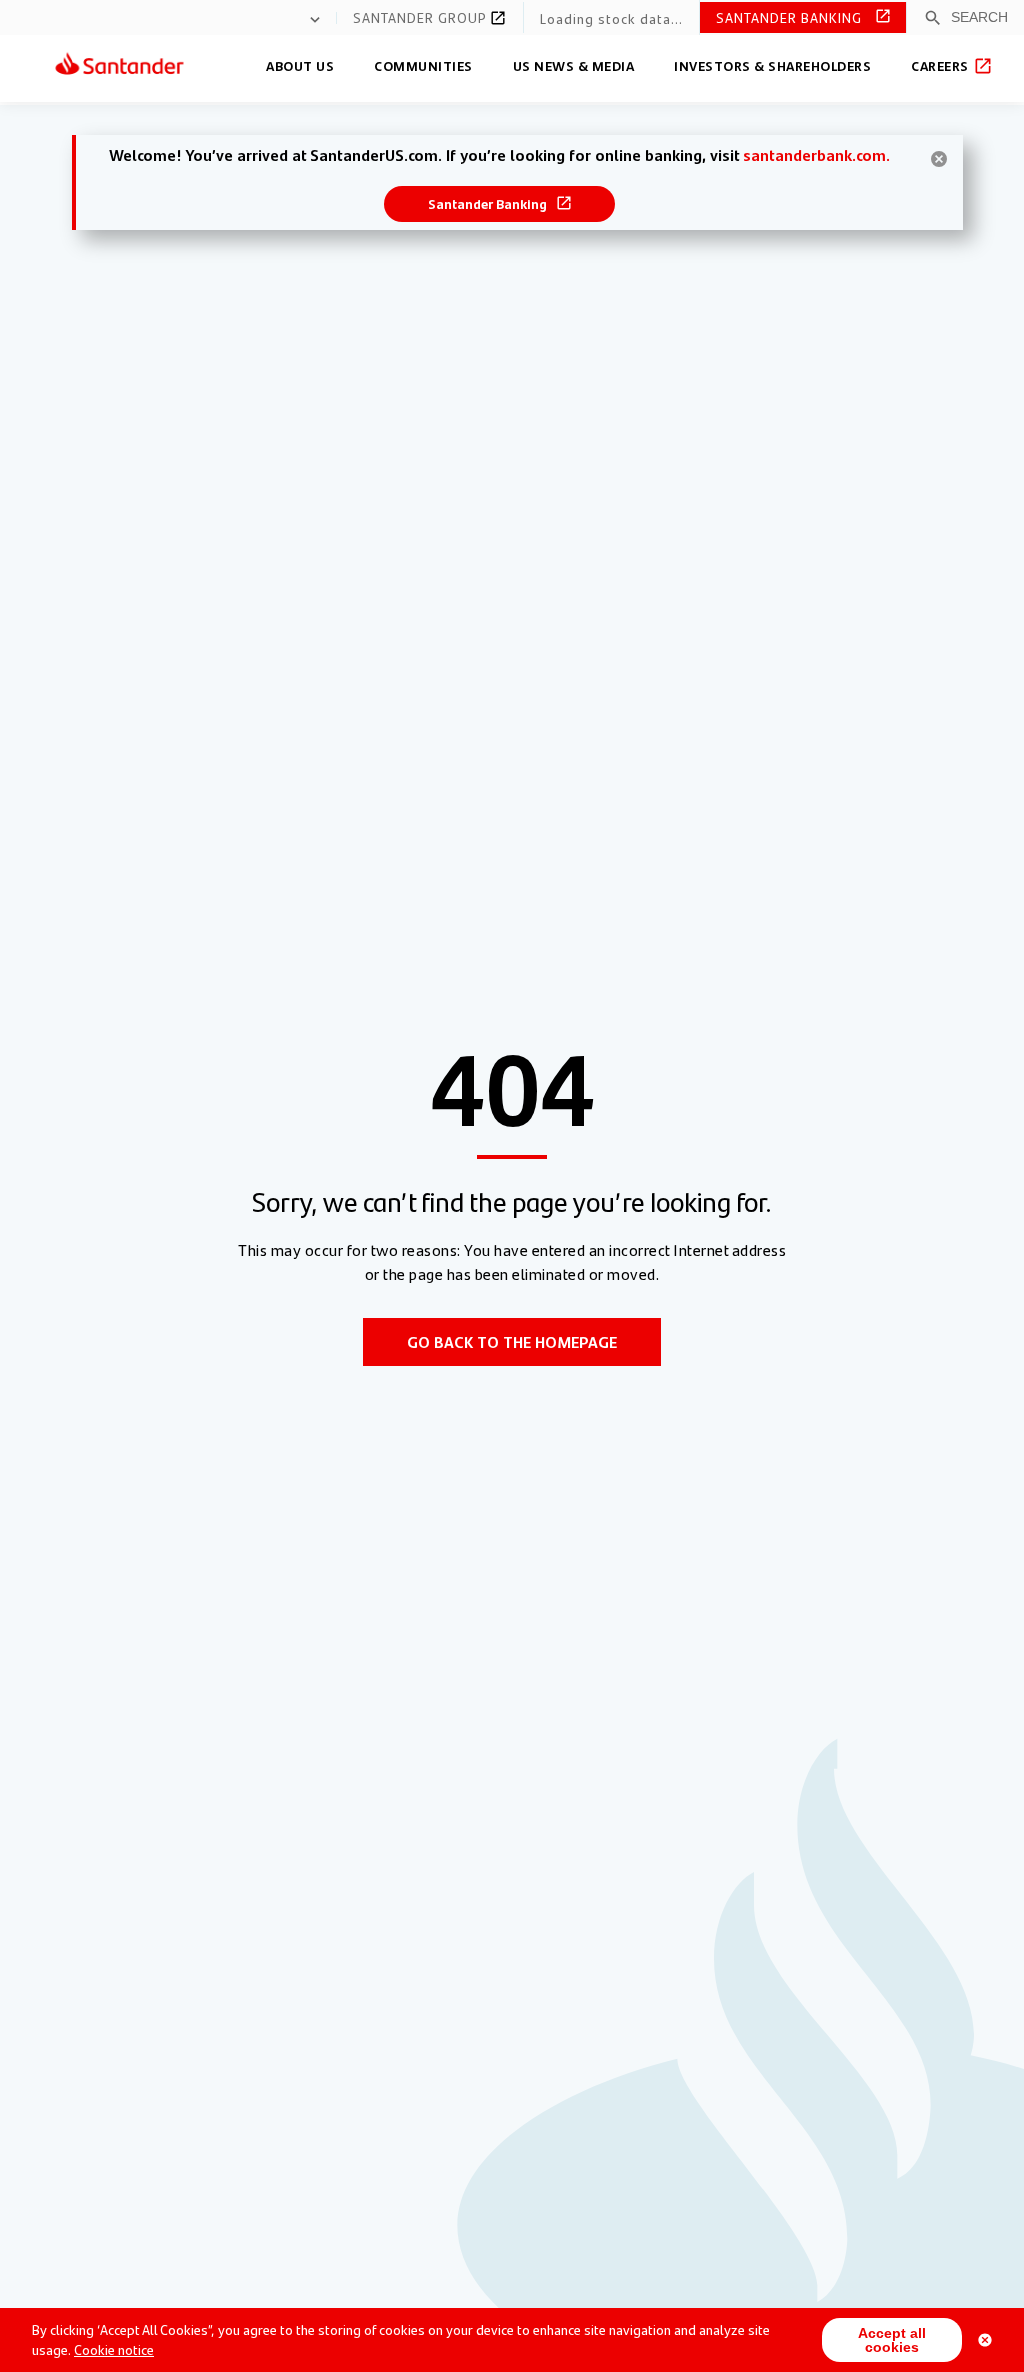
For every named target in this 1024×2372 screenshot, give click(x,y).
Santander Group (422, 17)
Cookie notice (114, 2349)
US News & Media (574, 65)
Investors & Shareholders (772, 65)
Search (979, 17)
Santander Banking (791, 17)
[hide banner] (939, 159)
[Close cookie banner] (985, 2340)
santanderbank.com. (816, 154)
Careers (941, 65)
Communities (423, 65)
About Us (300, 65)
